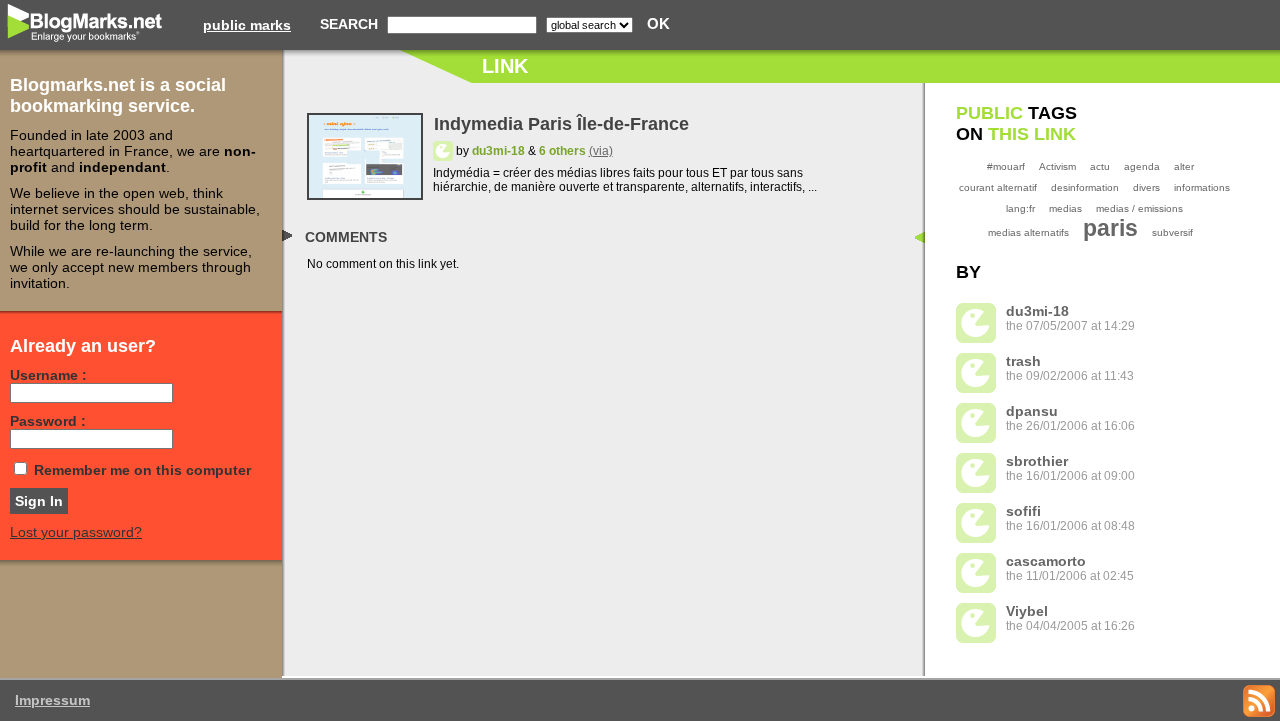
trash (1023, 361)
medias (1065, 208)
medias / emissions (1139, 208)
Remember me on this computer (142, 470)
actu (1100, 166)
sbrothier (1037, 461)
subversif (1172, 232)
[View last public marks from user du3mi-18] (443, 151)
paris (1110, 228)
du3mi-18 (498, 151)
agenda (1142, 166)
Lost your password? (76, 532)
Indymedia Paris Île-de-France (561, 124)
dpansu (1032, 411)
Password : (48, 421)
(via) (601, 151)
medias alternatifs (1028, 232)
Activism (1057, 166)
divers (1146, 187)
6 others (562, 151)
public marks (247, 25)
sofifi (1023, 511)
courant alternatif (998, 187)
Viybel (1027, 611)
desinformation (1085, 187)
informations (1202, 187)
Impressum (52, 700)
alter (1184, 166)
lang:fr (1020, 208)
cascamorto (1046, 561)
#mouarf (1006, 166)
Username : (48, 375)
